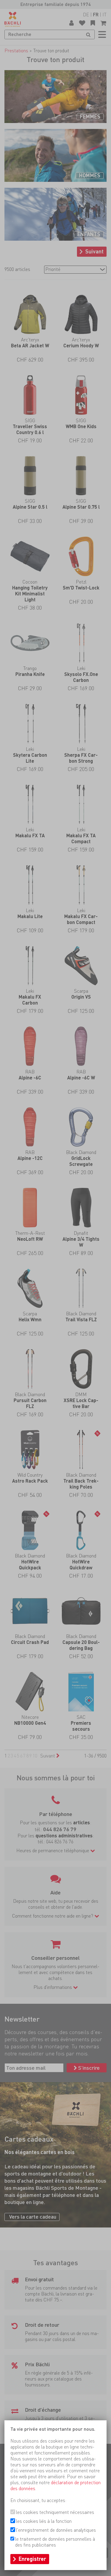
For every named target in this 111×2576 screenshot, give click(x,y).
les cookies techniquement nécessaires (55, 2512)
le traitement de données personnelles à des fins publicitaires (55, 2542)
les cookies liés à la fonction (44, 2521)
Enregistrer (32, 2559)
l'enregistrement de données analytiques (56, 2530)
